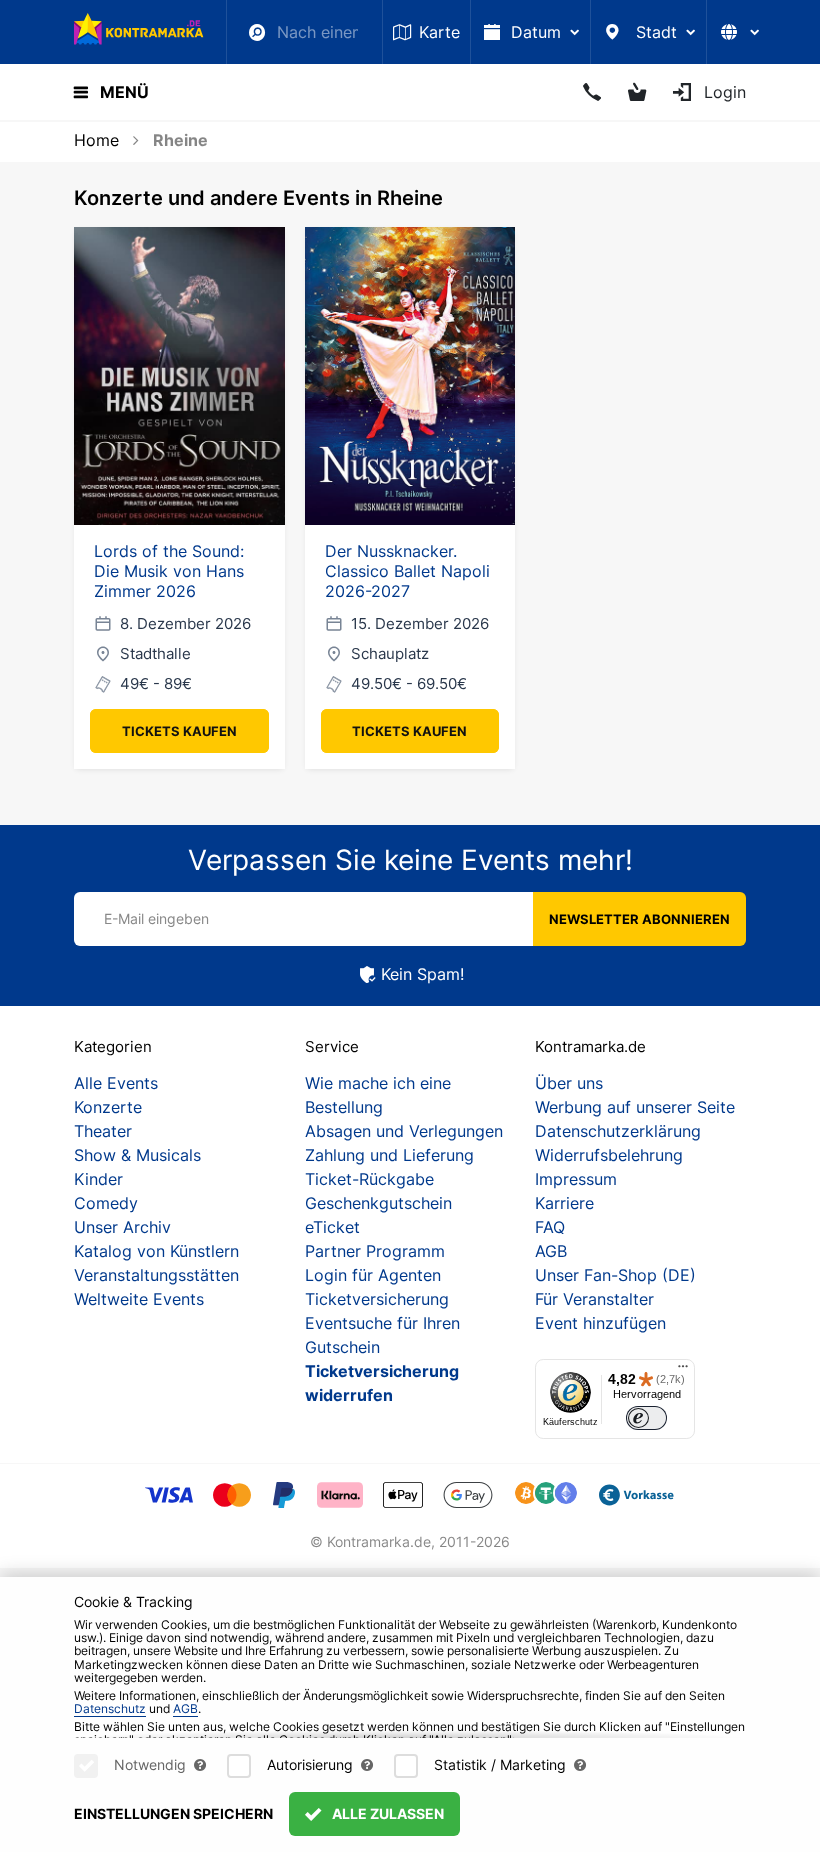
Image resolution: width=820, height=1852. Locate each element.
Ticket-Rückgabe (369, 1179)
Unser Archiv (122, 1227)
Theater (103, 1131)
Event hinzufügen (600, 1323)
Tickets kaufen (179, 731)
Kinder (98, 1179)
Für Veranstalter (594, 1299)
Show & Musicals (137, 1155)
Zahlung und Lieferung (389, 1155)
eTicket (332, 1227)
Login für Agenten (373, 1275)
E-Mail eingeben (156, 918)
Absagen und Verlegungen (404, 1131)
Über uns (569, 1083)
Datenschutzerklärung (618, 1131)
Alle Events (116, 1083)
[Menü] (683, 1371)
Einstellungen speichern (173, 1813)
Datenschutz (110, 1708)
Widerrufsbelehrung (609, 1155)
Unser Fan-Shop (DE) (615, 1275)
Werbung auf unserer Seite (635, 1107)
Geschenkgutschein (378, 1203)
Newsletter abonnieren (639, 919)
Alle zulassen (386, 1813)
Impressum (576, 1179)
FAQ (550, 1227)
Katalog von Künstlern (156, 1251)
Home (96, 140)
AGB (551, 1251)
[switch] (646, 1418)
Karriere (564, 1203)
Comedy (106, 1203)
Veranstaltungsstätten (156, 1275)
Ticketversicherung (377, 1299)
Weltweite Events (139, 1299)
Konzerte (108, 1107)
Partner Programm (375, 1251)
